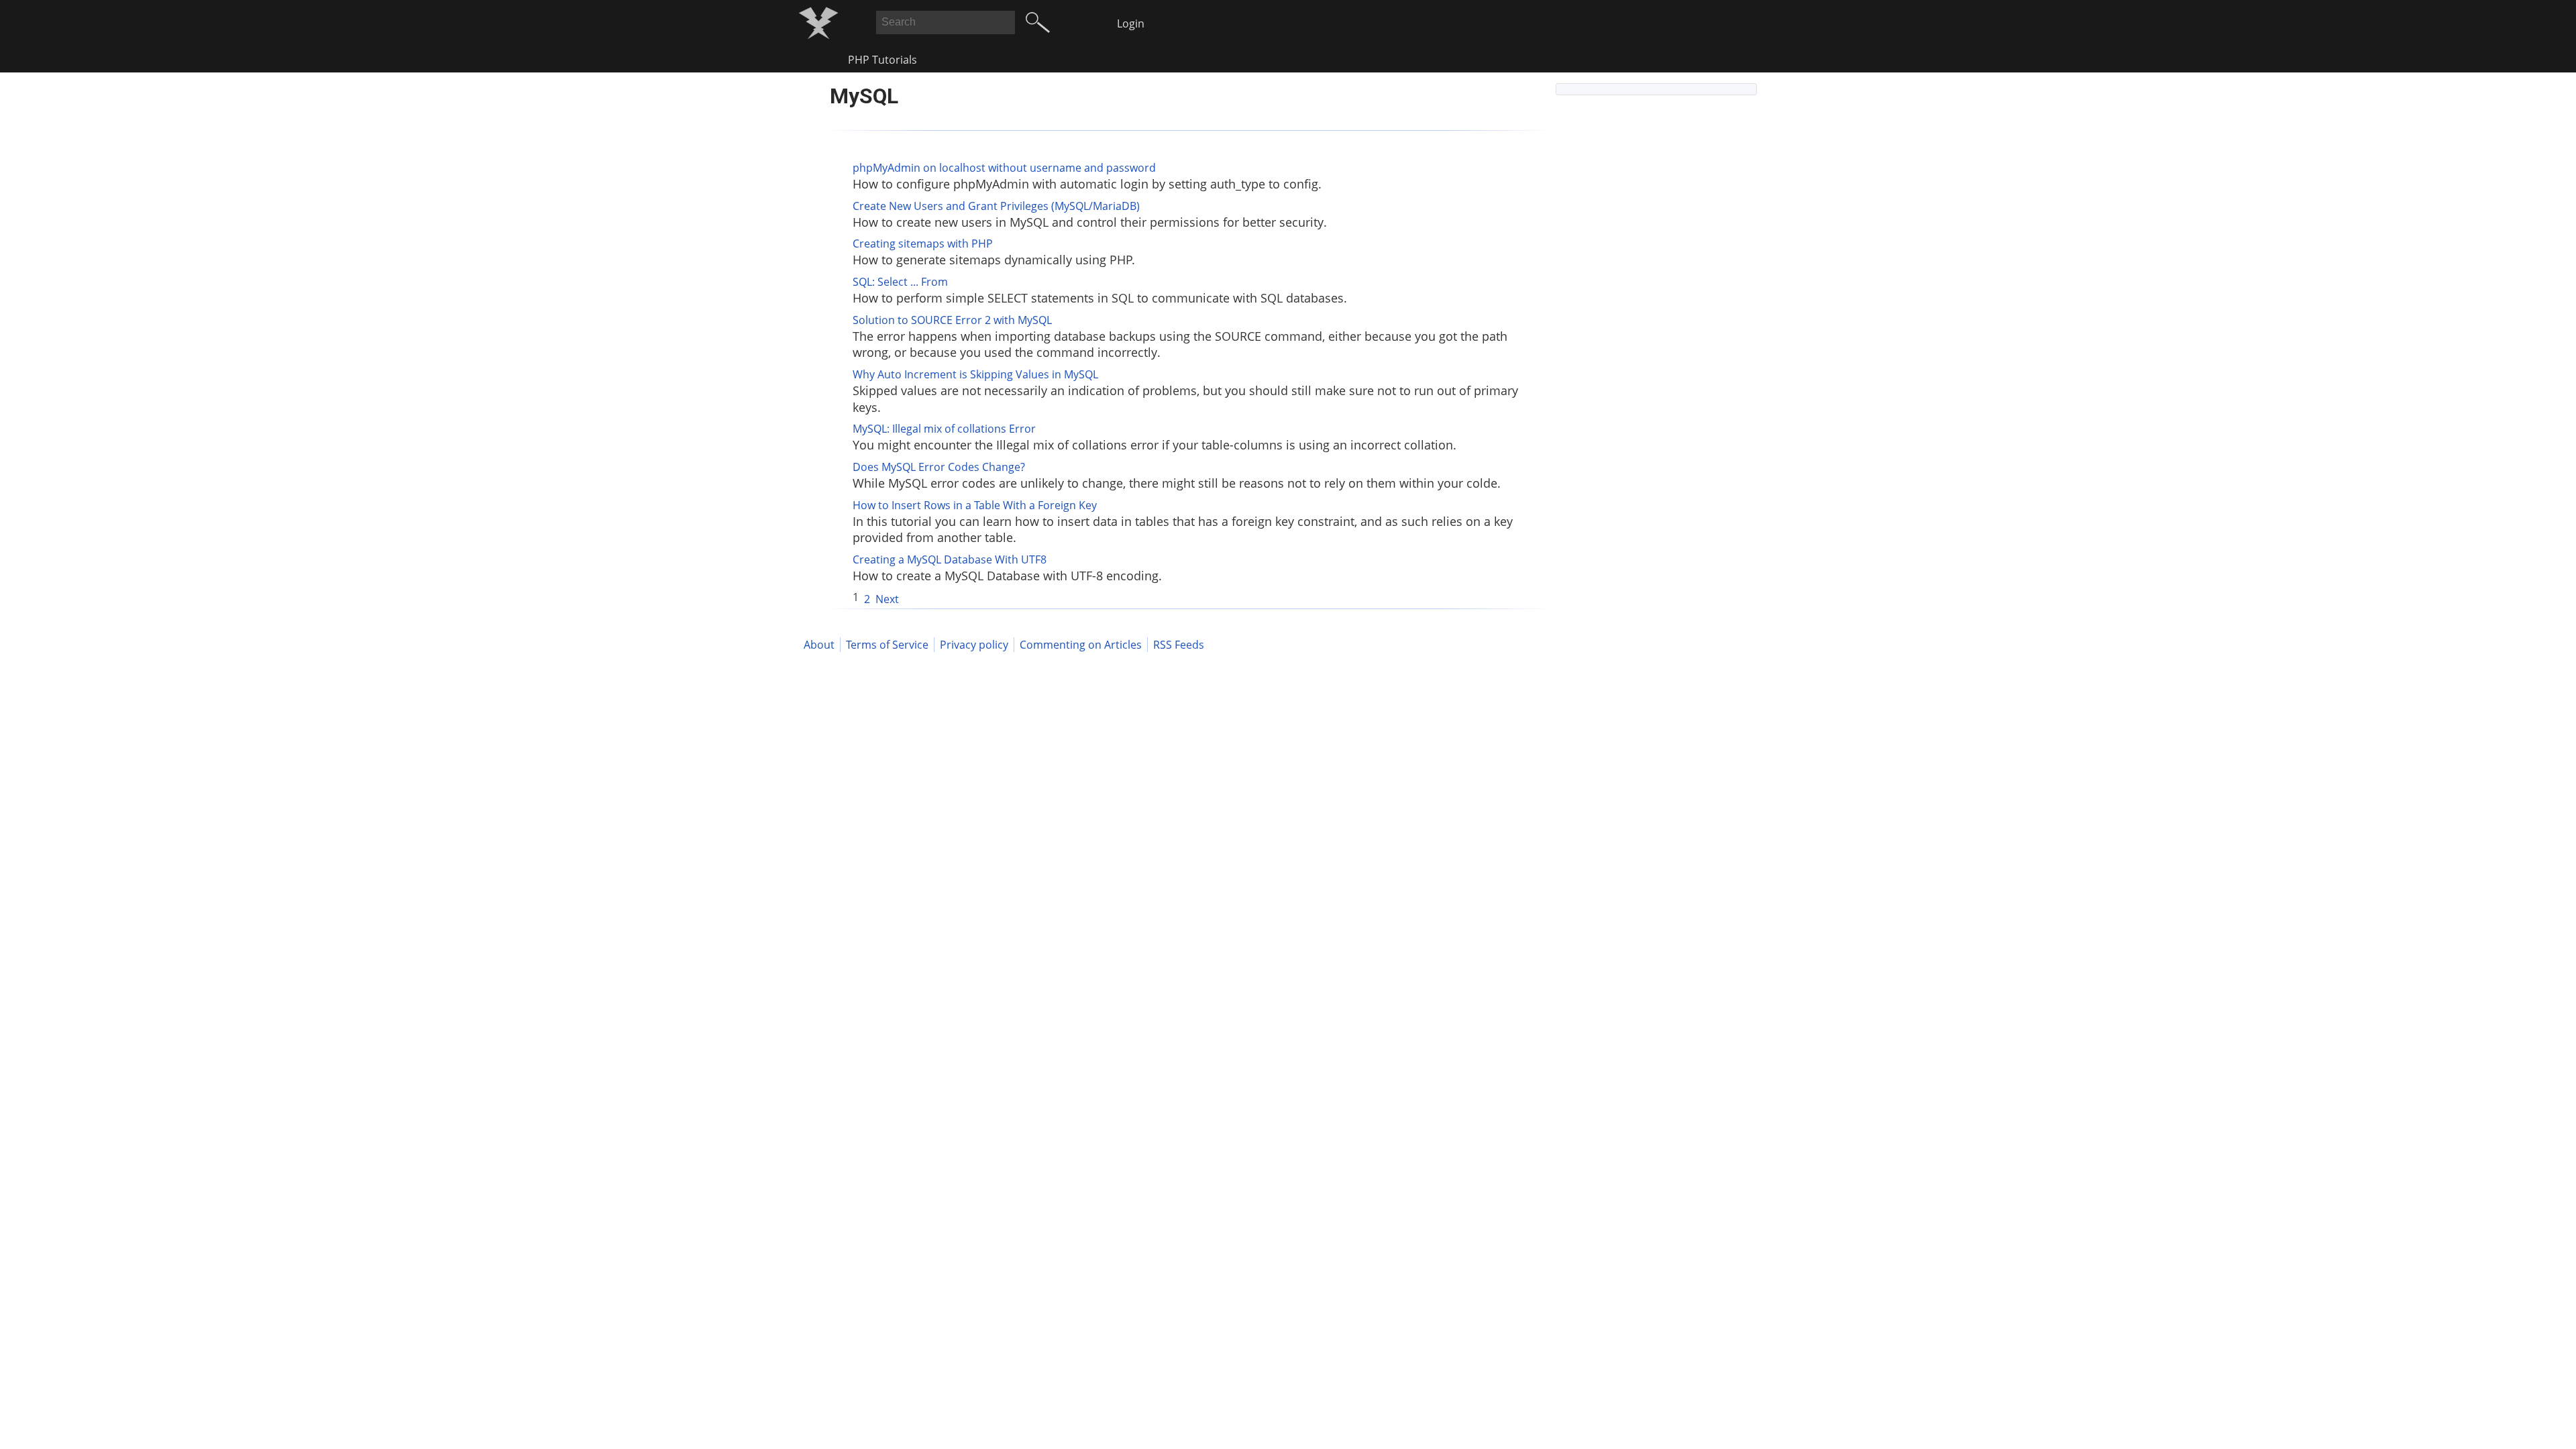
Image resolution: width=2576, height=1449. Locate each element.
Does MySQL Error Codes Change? (939, 467)
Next (887, 599)
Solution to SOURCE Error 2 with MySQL (952, 320)
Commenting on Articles (1081, 645)
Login (1131, 23)
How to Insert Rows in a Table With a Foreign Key (975, 505)
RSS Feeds (1179, 645)
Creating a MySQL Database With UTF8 (950, 559)
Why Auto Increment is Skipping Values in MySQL (975, 374)
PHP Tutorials (882, 60)
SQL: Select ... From (900, 282)
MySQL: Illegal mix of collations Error (944, 429)
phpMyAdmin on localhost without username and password (1004, 168)
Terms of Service (887, 645)
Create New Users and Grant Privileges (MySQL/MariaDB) (996, 206)
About (819, 645)
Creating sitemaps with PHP (923, 244)
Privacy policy (974, 645)
